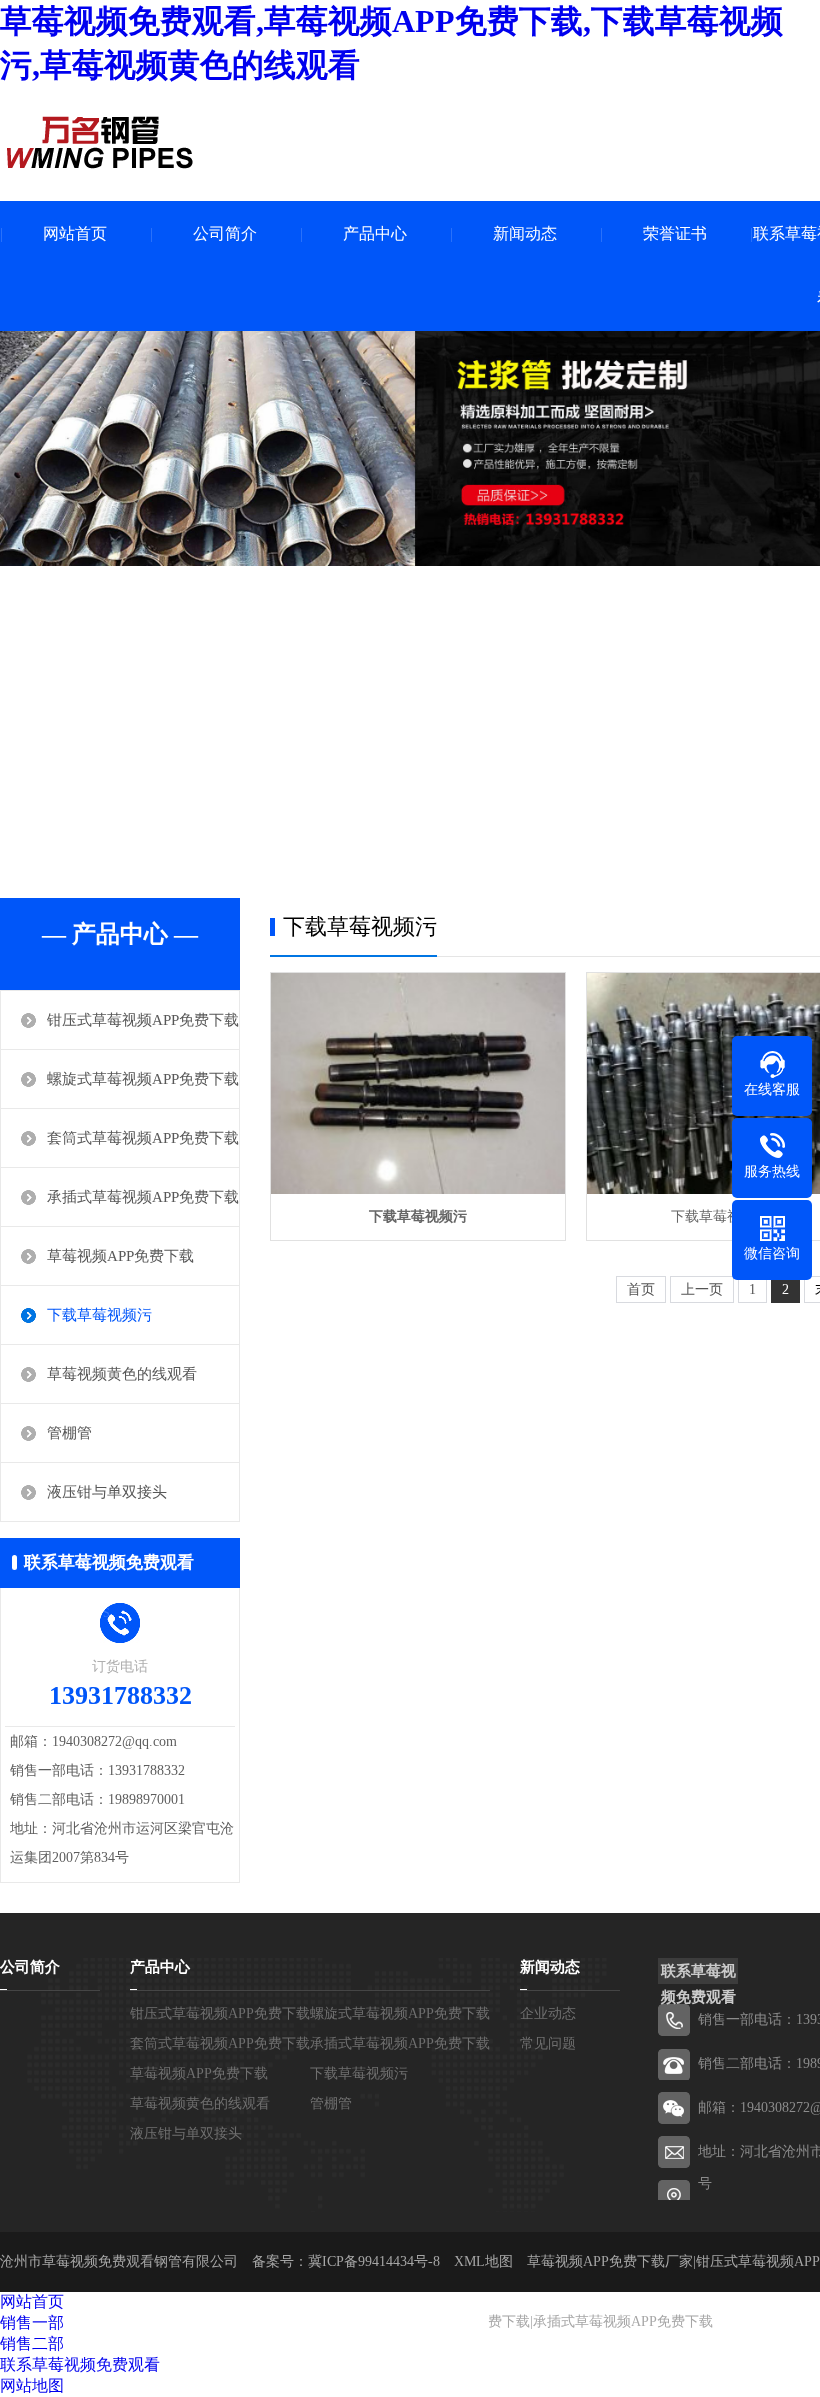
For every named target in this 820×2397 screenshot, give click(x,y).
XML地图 (483, 2261)
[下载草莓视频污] (418, 1083)
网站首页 (75, 233)
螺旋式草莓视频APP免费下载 (143, 1079)
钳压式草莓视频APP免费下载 (143, 1020)
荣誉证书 (675, 233)
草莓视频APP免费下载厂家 (610, 2261)
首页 (641, 1289)
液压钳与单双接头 (107, 1492)
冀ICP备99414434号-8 (374, 2261)
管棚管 (69, 1433)
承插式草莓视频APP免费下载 (143, 1197)
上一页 (702, 1289)
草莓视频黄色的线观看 (122, 1374)
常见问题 (548, 2043)
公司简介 (225, 233)
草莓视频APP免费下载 (120, 1256)
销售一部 (32, 2322)
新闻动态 (525, 233)
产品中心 (375, 233)
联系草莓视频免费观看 (80, 2364)
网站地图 (32, 2385)
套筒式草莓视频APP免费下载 (143, 1138)
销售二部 (32, 2343)
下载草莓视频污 (99, 1315)
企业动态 (548, 2013)
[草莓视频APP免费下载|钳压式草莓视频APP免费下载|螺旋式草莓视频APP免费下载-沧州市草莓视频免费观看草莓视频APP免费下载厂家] (100, 142)
